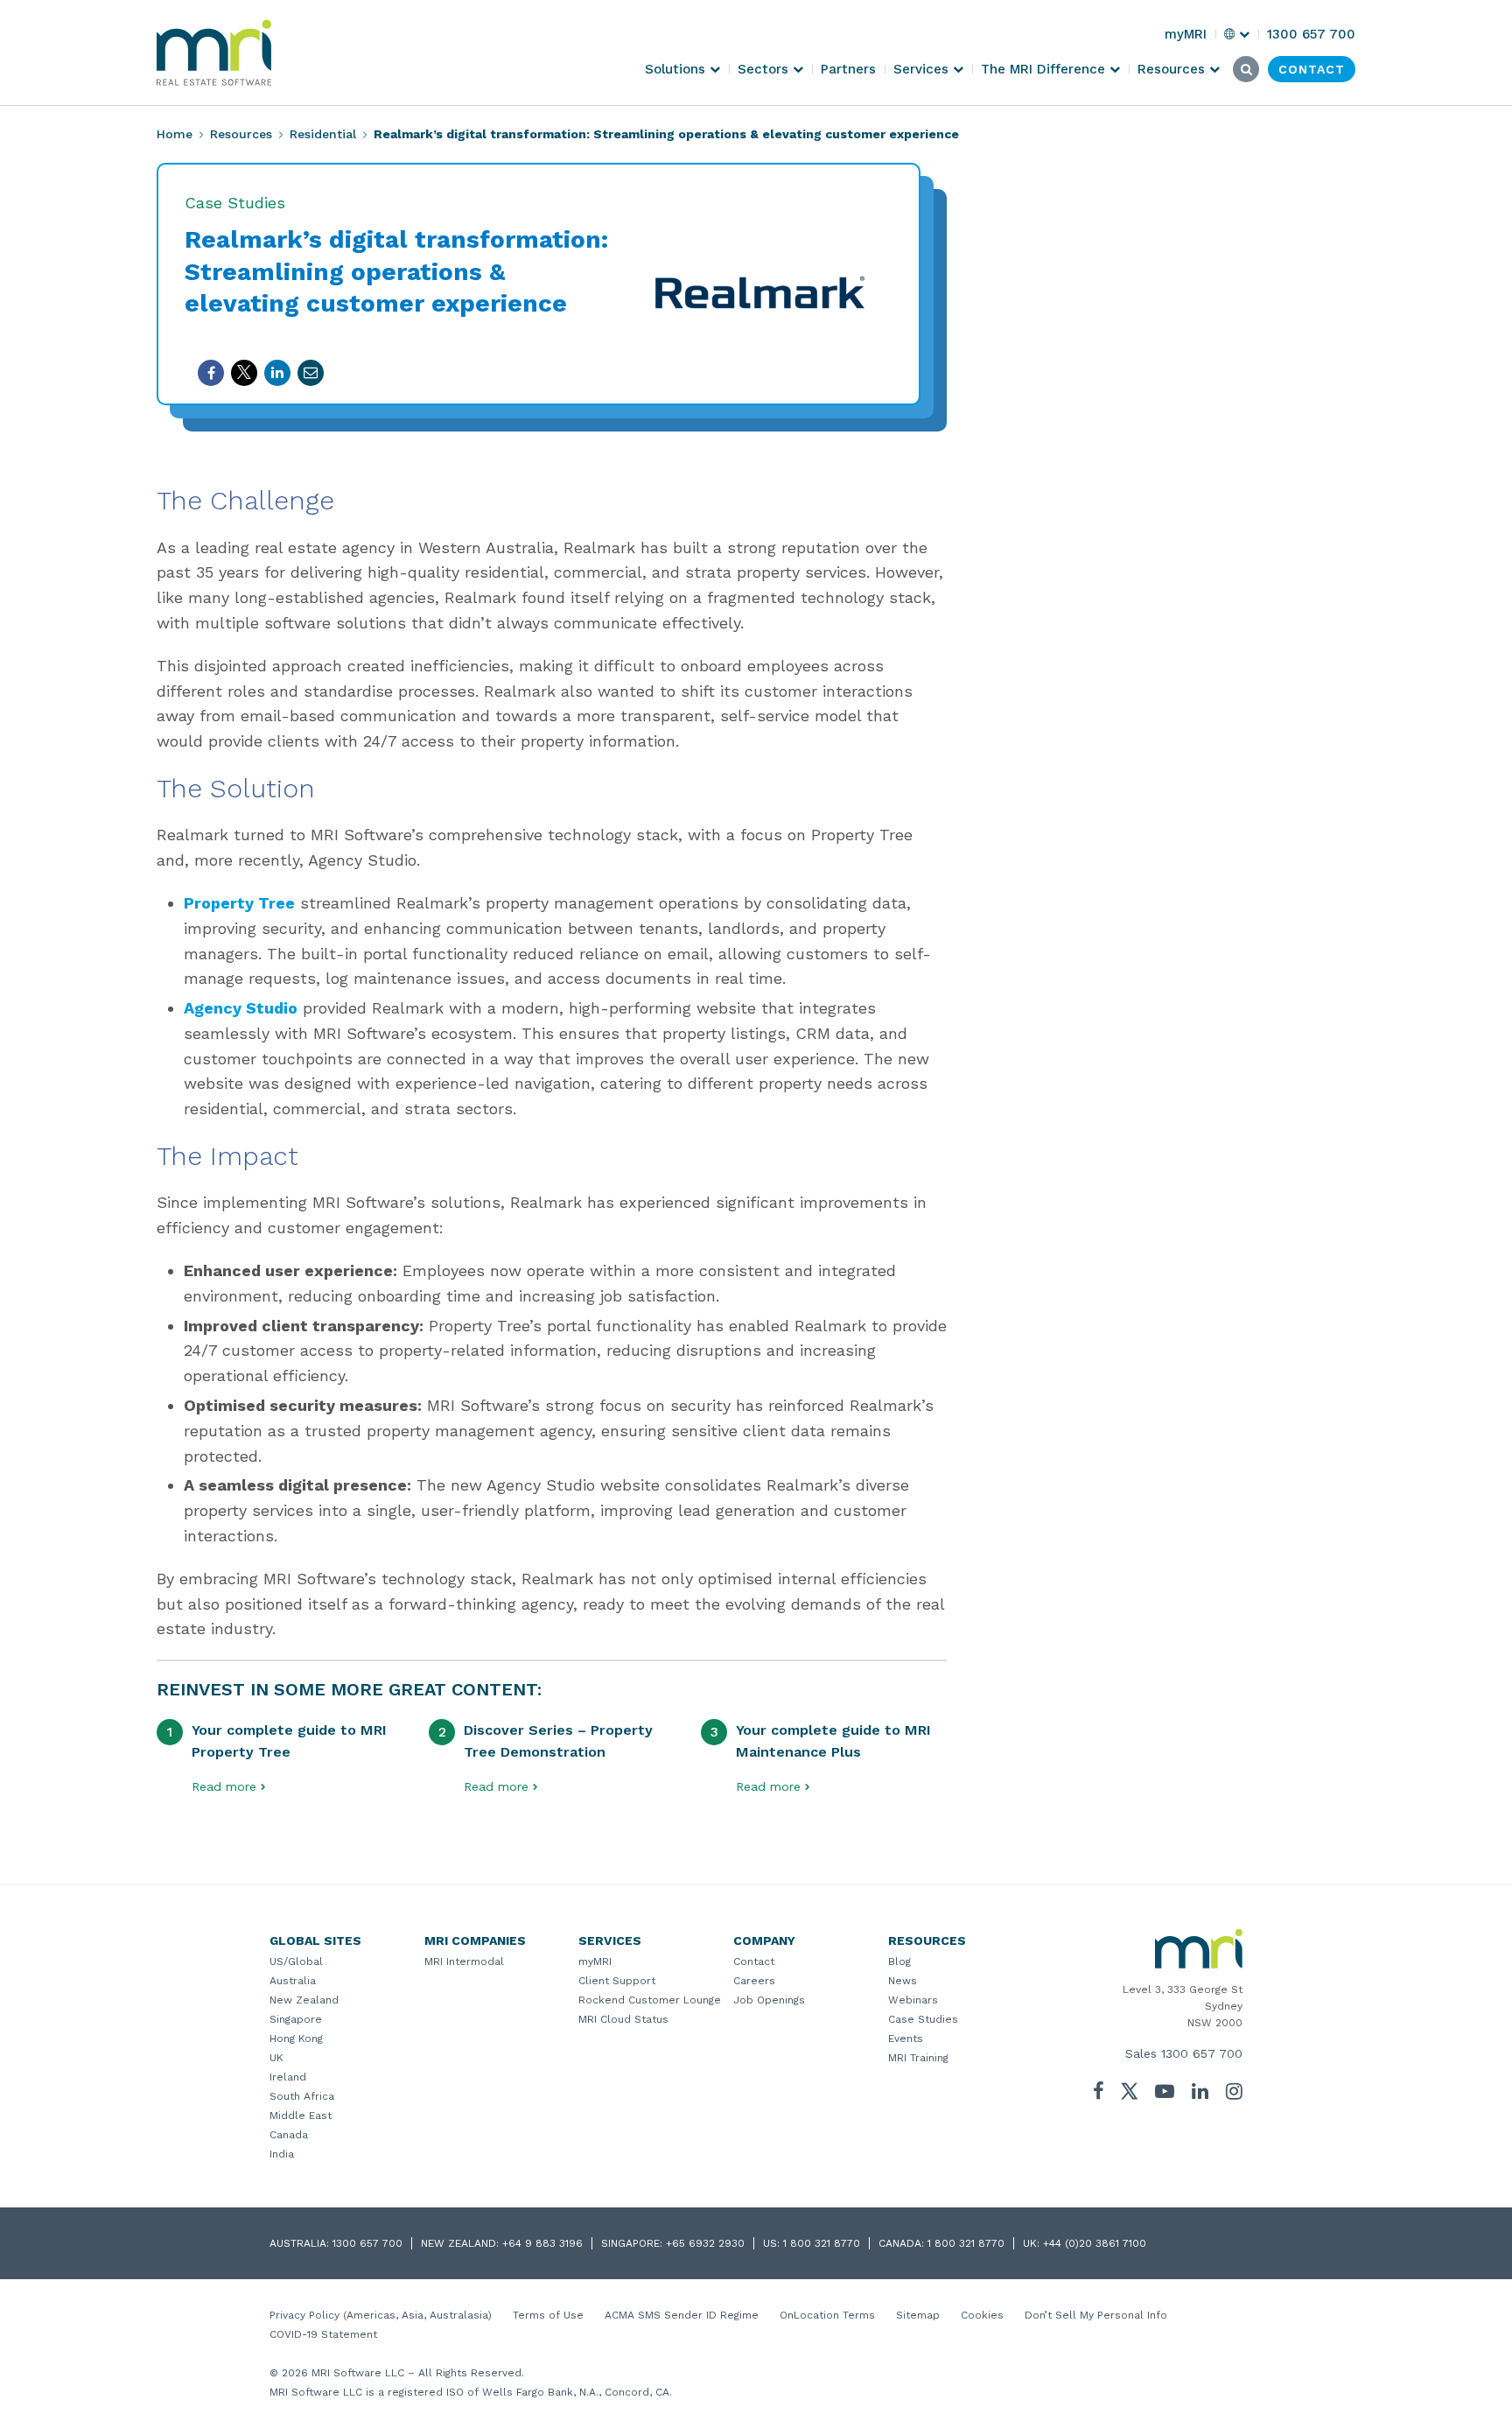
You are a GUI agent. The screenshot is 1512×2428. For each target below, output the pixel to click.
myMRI (595, 1961)
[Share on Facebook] (211, 373)
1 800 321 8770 (822, 2243)
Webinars (913, 2000)
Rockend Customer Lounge (650, 2000)
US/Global (296, 1961)
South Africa (302, 2096)
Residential (323, 134)
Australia (293, 1981)
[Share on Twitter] (244, 373)
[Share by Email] (311, 373)
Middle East (301, 2116)
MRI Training (918, 2058)
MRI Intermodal (464, 1961)
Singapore (296, 2019)
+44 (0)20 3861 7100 (1095, 2243)
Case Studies (923, 2019)
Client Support (617, 1981)
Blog (899, 1961)
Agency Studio (241, 1008)
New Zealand (304, 2000)
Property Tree (239, 903)
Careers (754, 1981)
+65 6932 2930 (705, 2243)
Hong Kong (296, 2039)
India (282, 2154)
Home (175, 134)
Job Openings (769, 2000)
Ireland (288, 2077)
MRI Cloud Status (623, 2019)
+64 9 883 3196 (542, 2243)
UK (276, 2058)
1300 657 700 (1202, 2053)
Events (906, 2039)
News (903, 1981)
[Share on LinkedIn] (277, 373)
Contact (754, 1961)
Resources (241, 134)
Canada (289, 2135)
